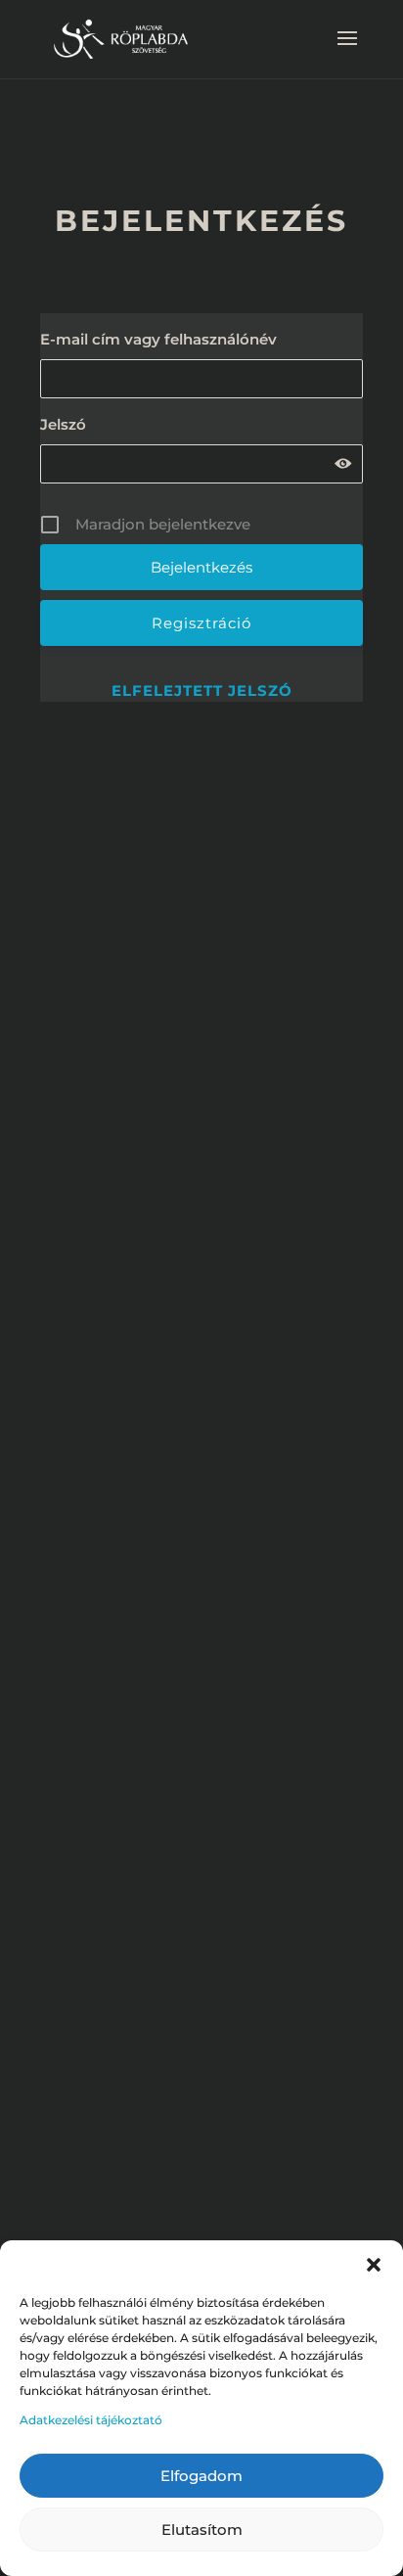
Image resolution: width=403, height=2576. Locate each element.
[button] (374, 2265)
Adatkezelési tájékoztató (91, 2420)
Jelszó (63, 424)
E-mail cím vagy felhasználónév (158, 339)
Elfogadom (201, 2476)
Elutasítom (202, 2530)
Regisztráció (201, 623)
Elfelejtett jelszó (202, 690)
